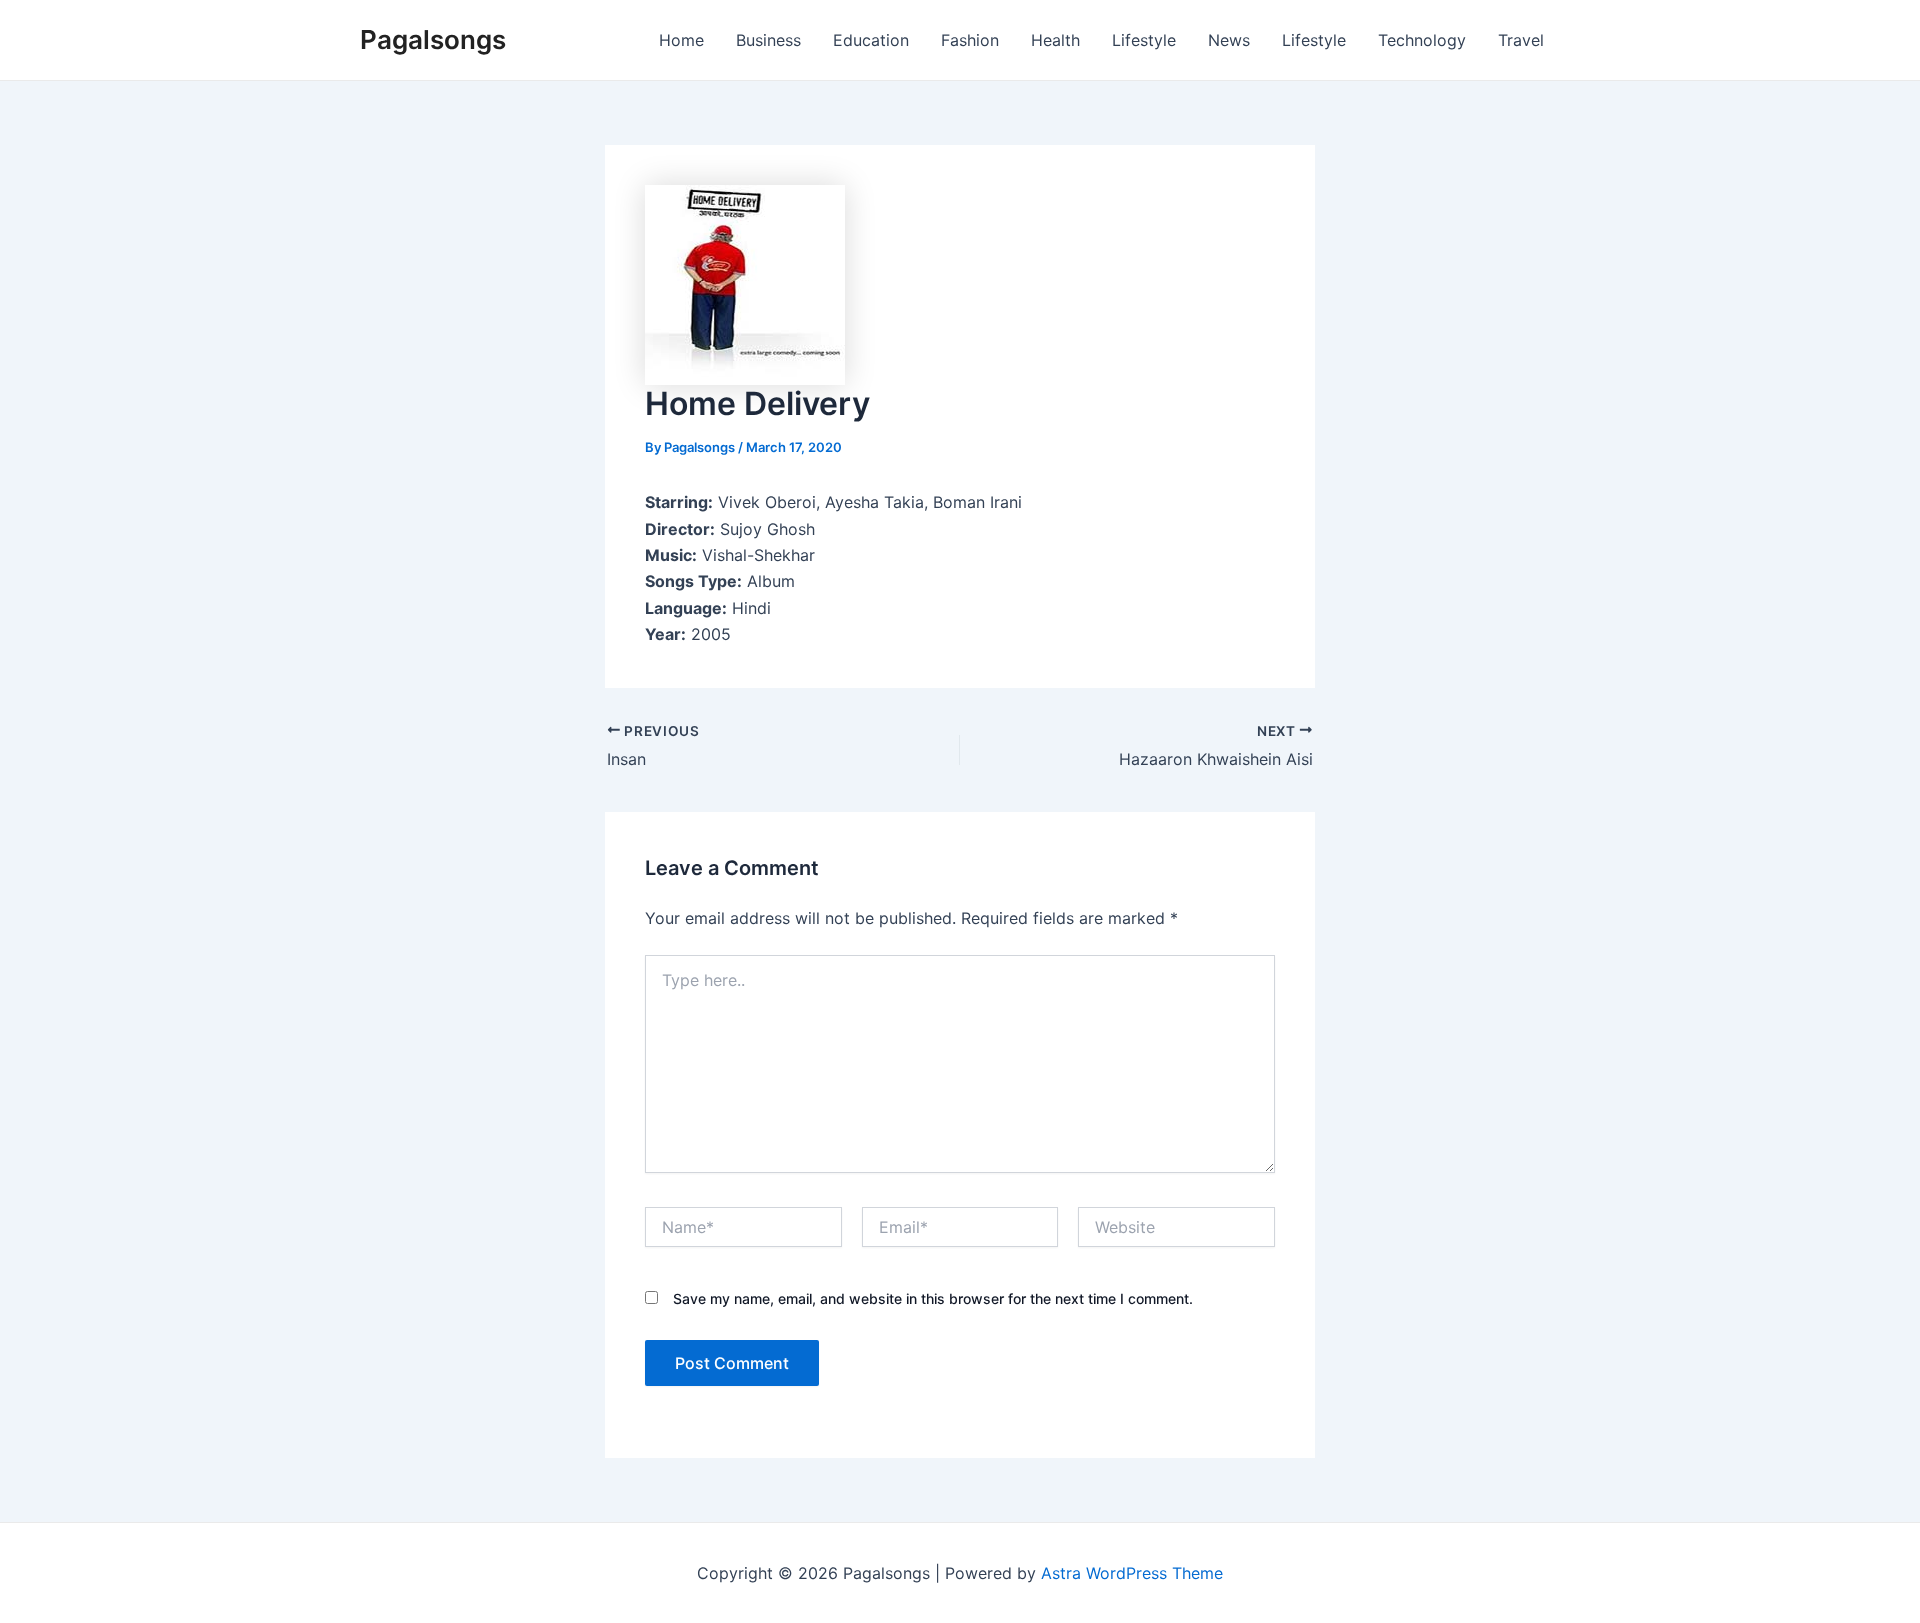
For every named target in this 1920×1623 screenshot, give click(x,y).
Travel (1521, 40)
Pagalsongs (433, 39)
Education (871, 40)
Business (768, 40)
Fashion (970, 40)
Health (1055, 40)
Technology (1422, 40)
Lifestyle (1144, 40)
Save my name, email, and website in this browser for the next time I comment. (933, 1298)
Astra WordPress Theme (1132, 1573)
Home (681, 40)
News (1229, 40)
